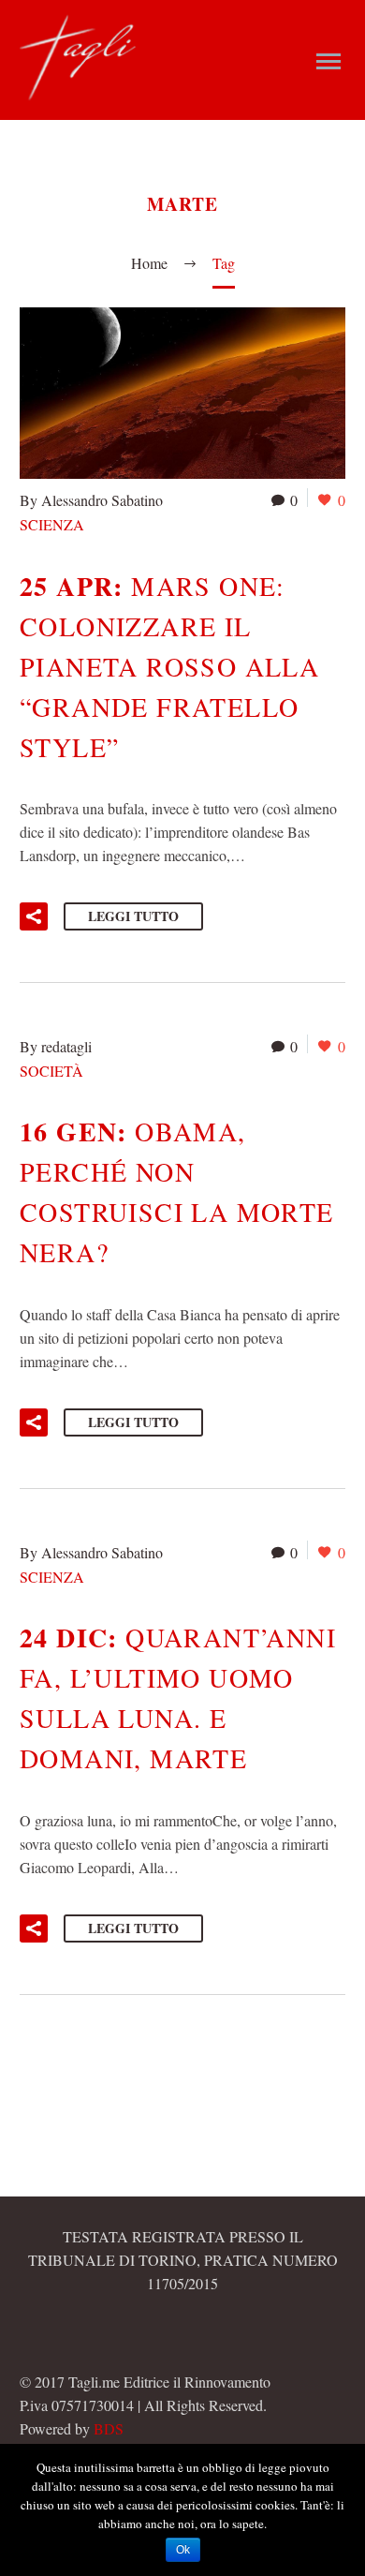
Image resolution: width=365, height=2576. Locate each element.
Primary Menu (328, 62)
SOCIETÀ (51, 1071)
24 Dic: (178, 1697)
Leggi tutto (133, 916)
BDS (109, 2428)
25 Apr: (169, 666)
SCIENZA (52, 524)
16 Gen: (177, 1191)
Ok (183, 2550)
